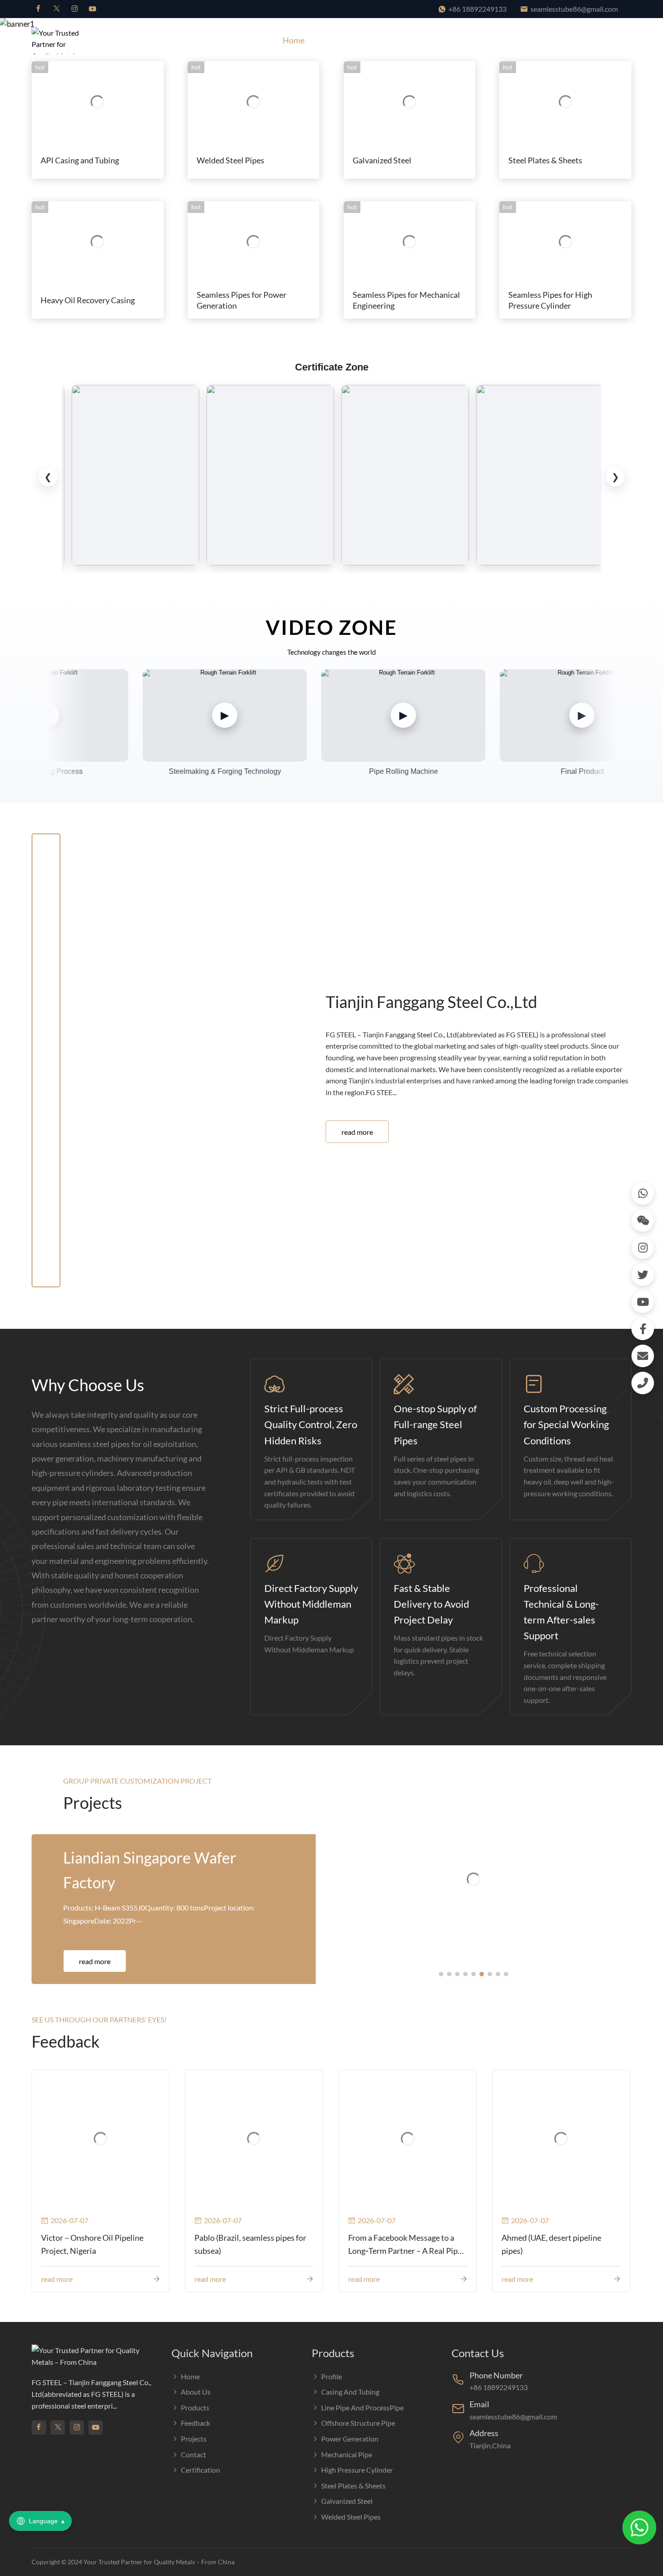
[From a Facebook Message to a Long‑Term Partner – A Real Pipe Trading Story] (408, 2139)
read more (357, 1132)
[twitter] (56, 9)
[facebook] (38, 9)
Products (389, 40)
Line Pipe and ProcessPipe (362, 2407)
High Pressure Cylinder (357, 2470)
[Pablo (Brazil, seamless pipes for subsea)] (254, 2139)
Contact (546, 40)
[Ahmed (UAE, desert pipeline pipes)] (561, 2139)
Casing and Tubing (350, 2392)
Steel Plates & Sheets (545, 160)
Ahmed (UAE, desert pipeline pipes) (551, 2244)
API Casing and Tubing (80, 160)
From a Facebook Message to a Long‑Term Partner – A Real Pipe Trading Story (405, 2245)
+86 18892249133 (477, 9)
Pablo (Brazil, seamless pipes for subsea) (250, 2244)
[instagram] (74, 9)
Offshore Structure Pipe (358, 2423)
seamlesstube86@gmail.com (574, 9)
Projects (499, 40)
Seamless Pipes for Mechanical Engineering (406, 300)
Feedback (449, 40)
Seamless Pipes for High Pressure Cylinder (550, 300)
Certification (600, 40)
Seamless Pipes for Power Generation (242, 300)
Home (294, 40)
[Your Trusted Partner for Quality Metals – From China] (61, 40)
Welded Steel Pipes (230, 160)
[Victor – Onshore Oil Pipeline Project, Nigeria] (101, 2139)
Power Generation (350, 2439)
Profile (331, 2376)
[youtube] (92, 9)
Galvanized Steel (382, 160)
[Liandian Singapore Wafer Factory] (474, 1880)
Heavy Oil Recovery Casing (88, 300)
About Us (339, 40)
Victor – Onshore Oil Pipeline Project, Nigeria (92, 2244)
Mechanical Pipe (347, 2454)
